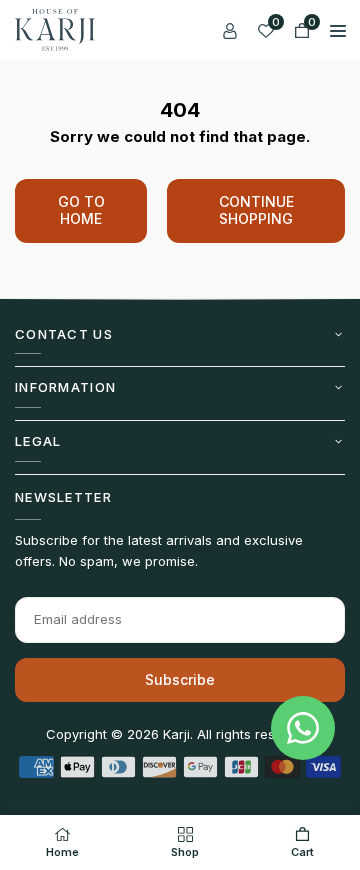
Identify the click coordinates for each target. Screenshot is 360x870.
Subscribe (180, 679)
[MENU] (338, 30)
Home (62, 852)
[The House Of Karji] (55, 28)
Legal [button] (38, 441)
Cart (302, 852)
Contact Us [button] (64, 334)
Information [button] (65, 387)
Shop (185, 852)
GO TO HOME (81, 210)
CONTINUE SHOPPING (256, 210)
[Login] (230, 30)
